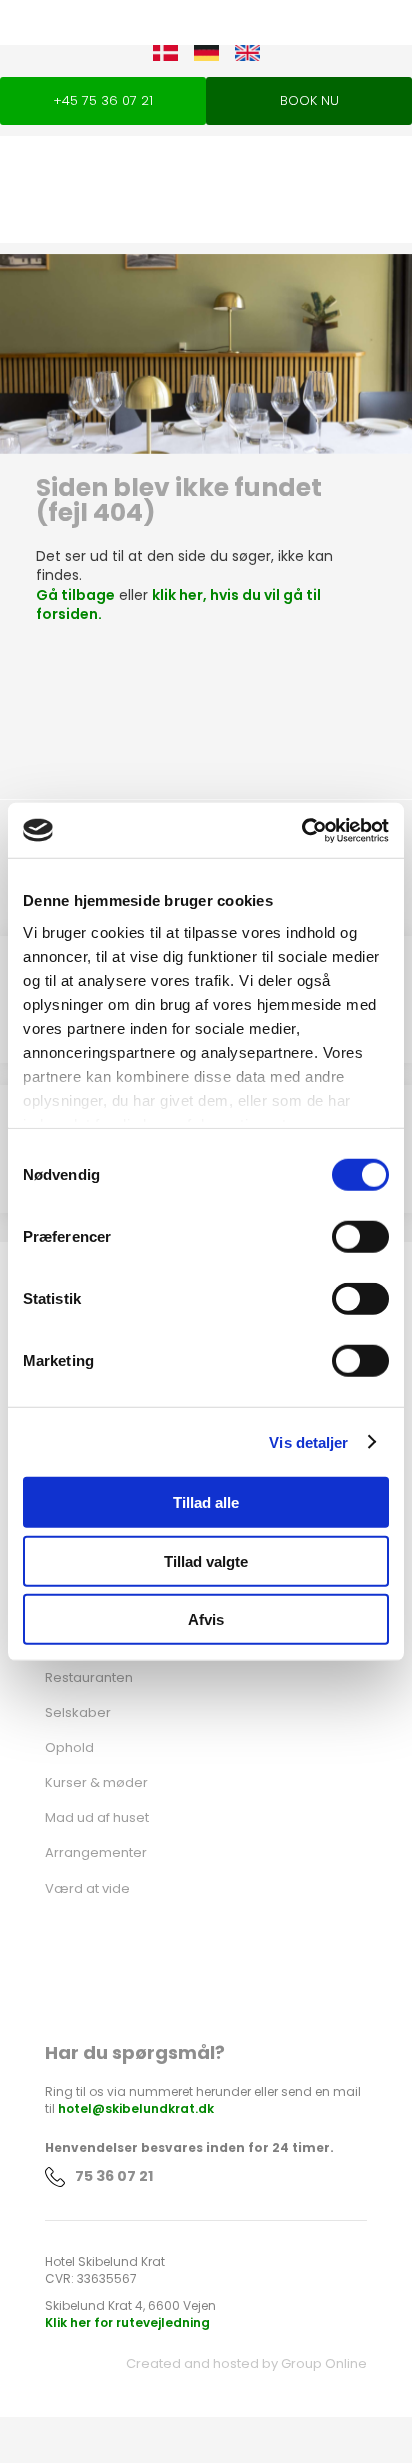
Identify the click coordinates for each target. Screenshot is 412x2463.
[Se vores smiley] (206, 1968)
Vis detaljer (308, 1441)
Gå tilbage (75, 595)
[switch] (360, 1237)
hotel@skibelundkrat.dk (136, 2108)
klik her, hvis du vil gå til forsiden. (178, 605)
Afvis (206, 1619)
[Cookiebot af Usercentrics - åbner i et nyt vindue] (301, 830)
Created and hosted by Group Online (246, 2363)
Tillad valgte (206, 1560)
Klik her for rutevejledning (127, 2322)
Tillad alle (206, 1502)
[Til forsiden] (206, 179)
